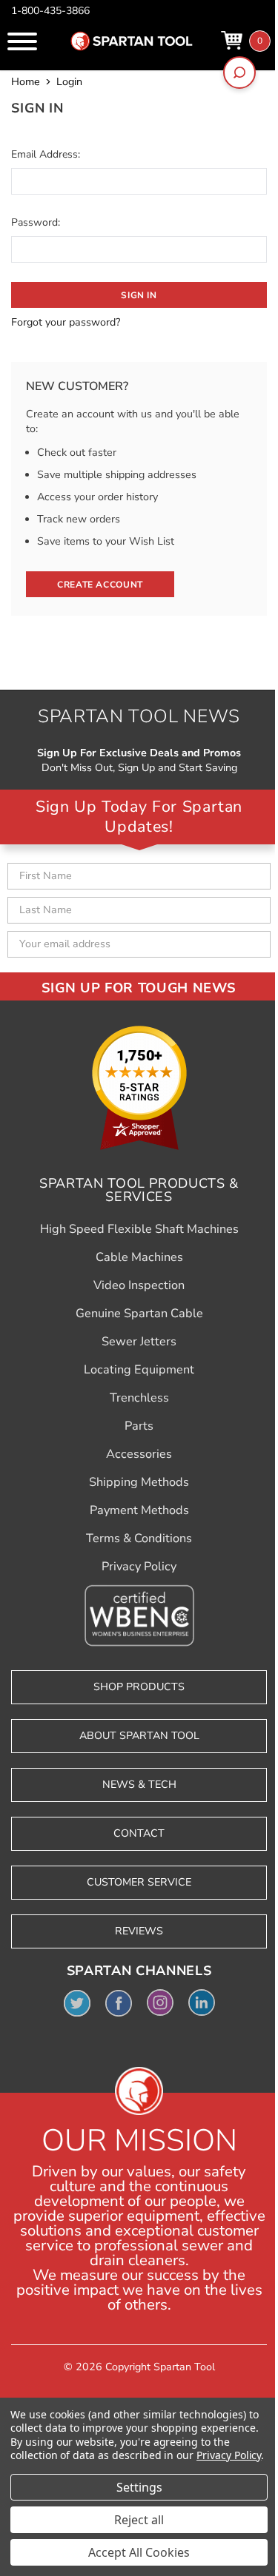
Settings (139, 2487)
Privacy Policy (139, 1567)
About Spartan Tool (139, 1736)
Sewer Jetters (139, 1342)
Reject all (139, 2520)
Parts (139, 1426)
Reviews (139, 1931)
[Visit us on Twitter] (77, 2002)
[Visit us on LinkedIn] (202, 2002)
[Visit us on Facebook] (119, 2002)
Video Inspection (139, 1285)
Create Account (100, 585)
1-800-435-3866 (50, 11)
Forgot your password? (66, 322)
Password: (36, 222)
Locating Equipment (139, 1370)
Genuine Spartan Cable (139, 1314)
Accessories (139, 1454)
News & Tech (139, 1785)
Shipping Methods (139, 1482)
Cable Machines (139, 1257)
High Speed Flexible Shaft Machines (139, 1229)
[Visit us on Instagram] (160, 2002)
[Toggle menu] (22, 41)
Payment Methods (139, 1510)
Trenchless (139, 1398)
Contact (139, 1833)
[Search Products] (239, 73)
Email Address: (46, 154)
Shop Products (139, 1687)
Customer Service (139, 1882)
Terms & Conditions (139, 1538)
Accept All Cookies (139, 2552)
